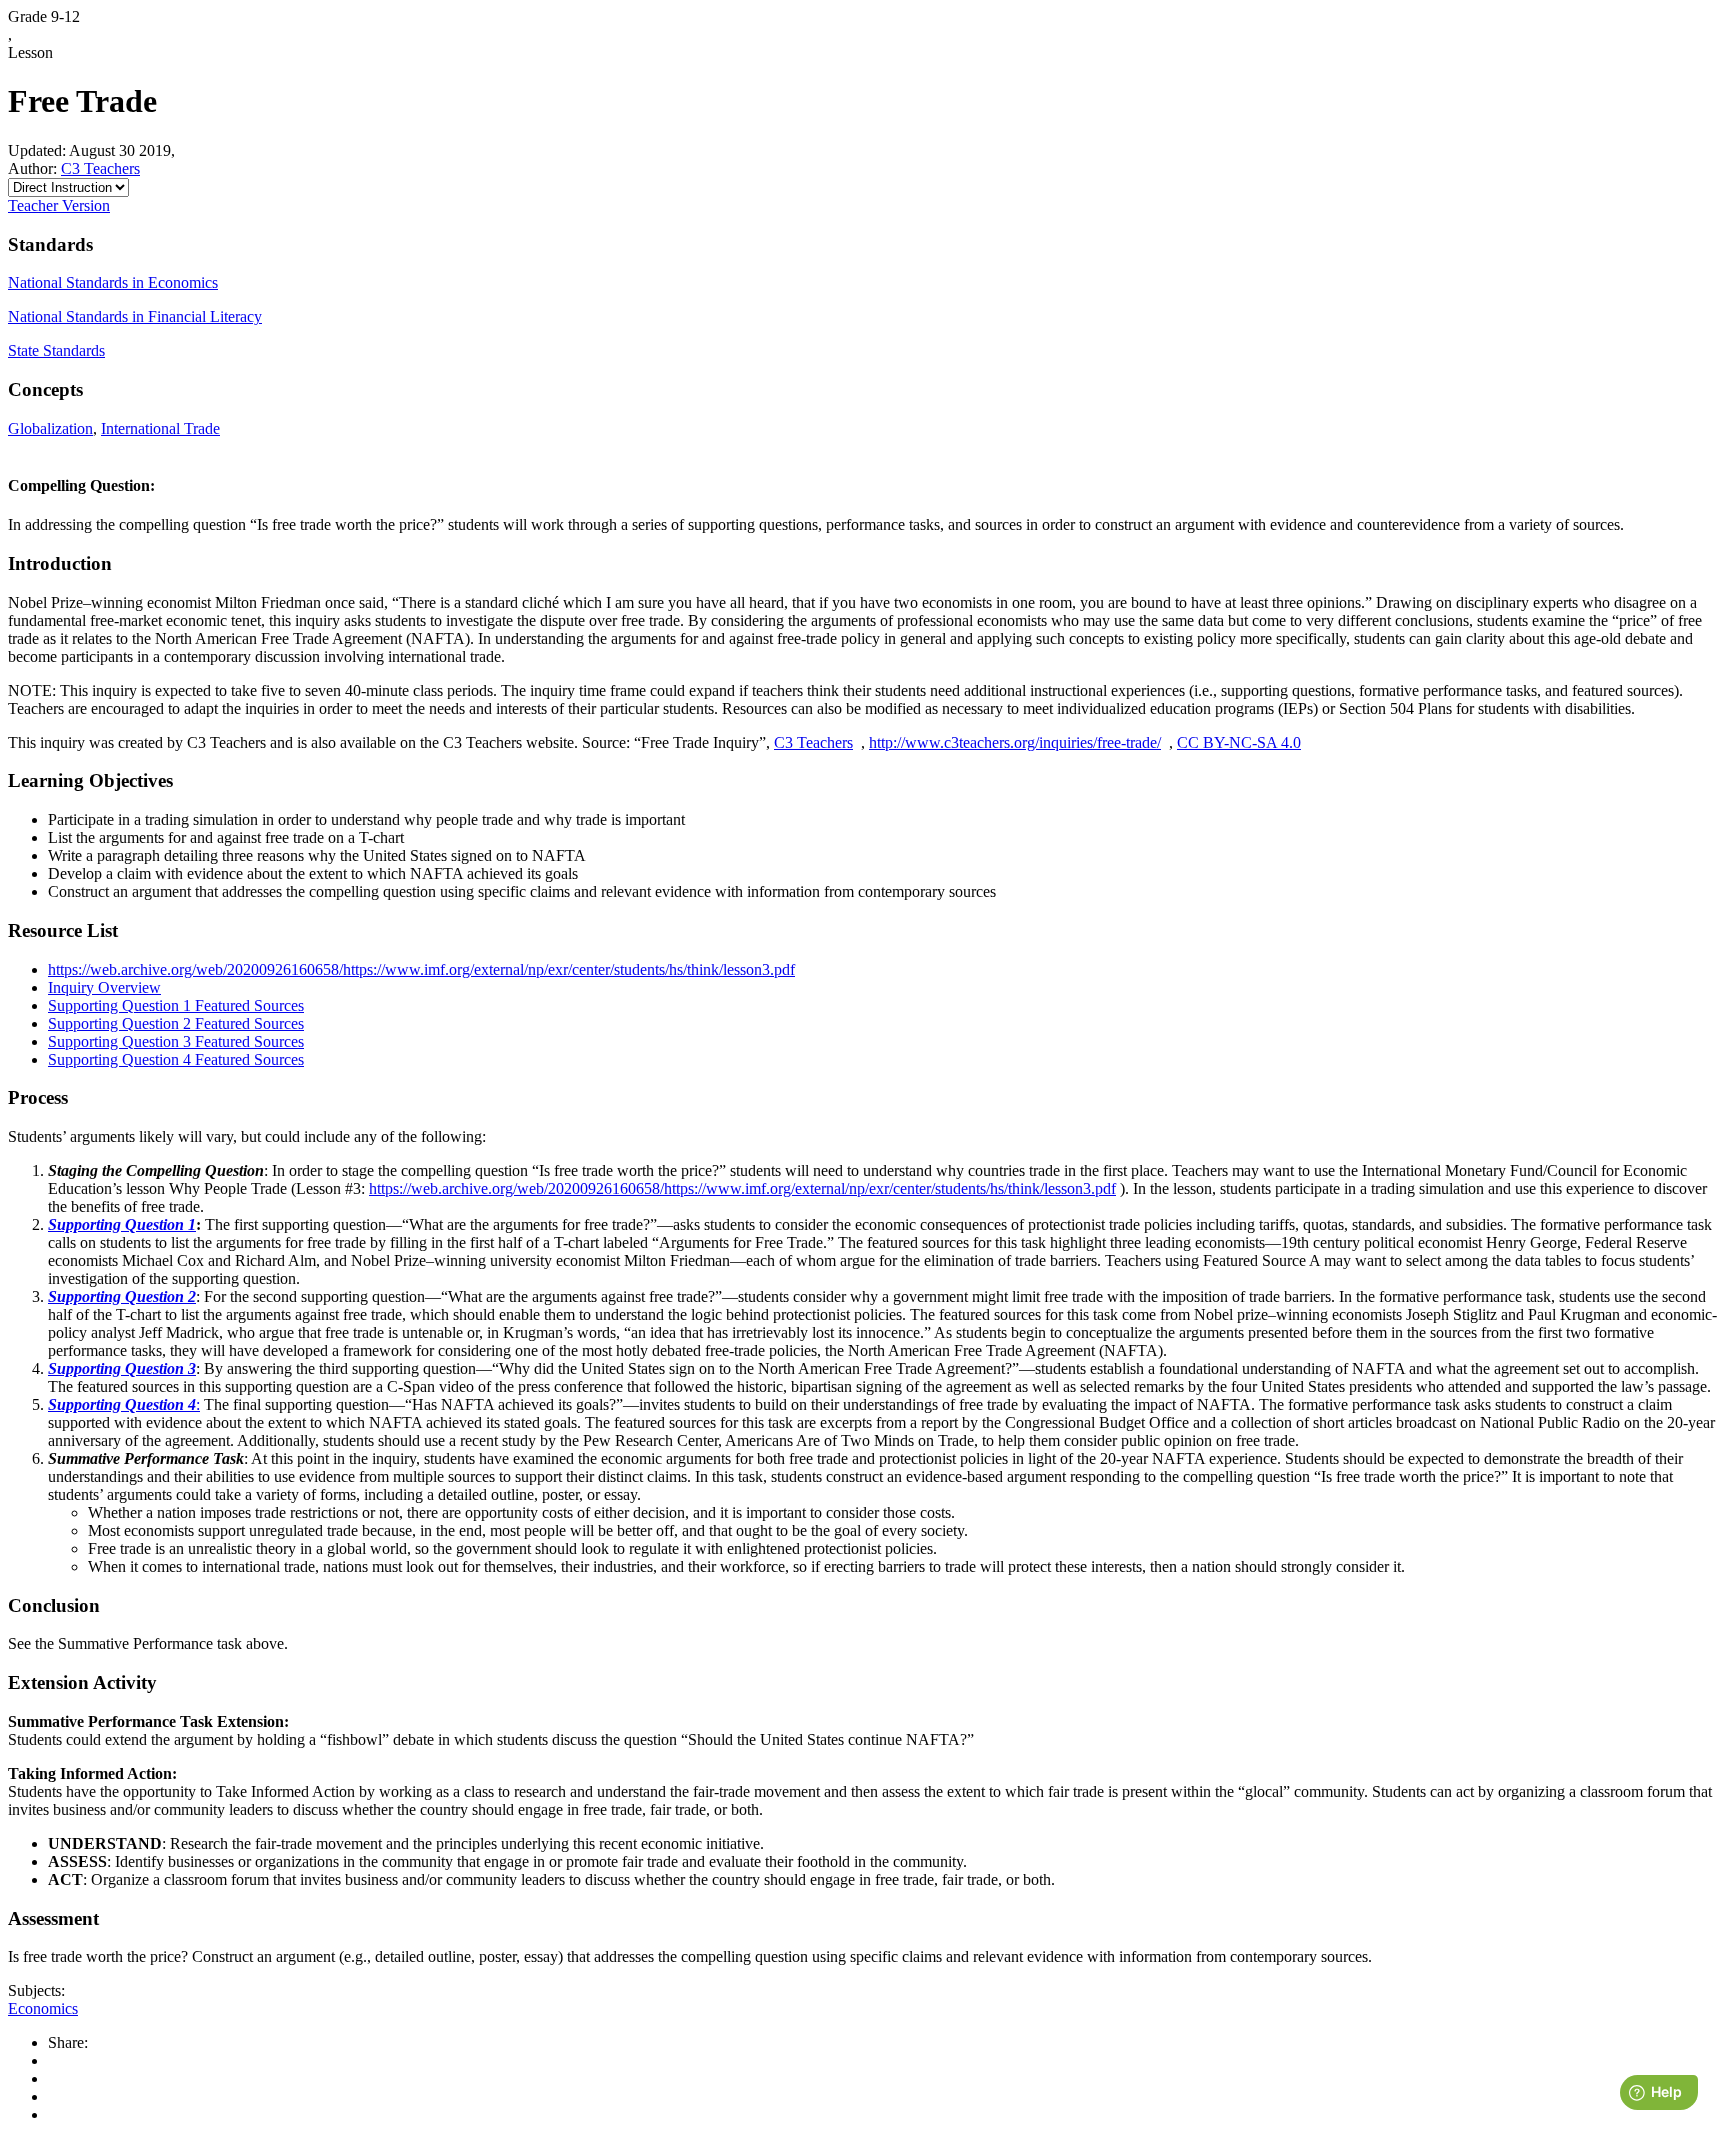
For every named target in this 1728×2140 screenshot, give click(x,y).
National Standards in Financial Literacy (135, 316)
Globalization (50, 428)
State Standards (56, 350)
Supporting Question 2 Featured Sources (176, 1023)
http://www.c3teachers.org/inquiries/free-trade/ (1015, 742)
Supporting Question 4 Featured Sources (176, 1059)
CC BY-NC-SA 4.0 (1239, 742)
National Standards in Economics (113, 282)
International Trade (160, 428)
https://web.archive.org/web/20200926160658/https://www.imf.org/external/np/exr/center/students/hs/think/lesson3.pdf (421, 969)
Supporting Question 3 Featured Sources (176, 1041)
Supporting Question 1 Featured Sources (176, 1005)
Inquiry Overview (104, 987)
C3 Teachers (100, 168)
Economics (43, 2008)
